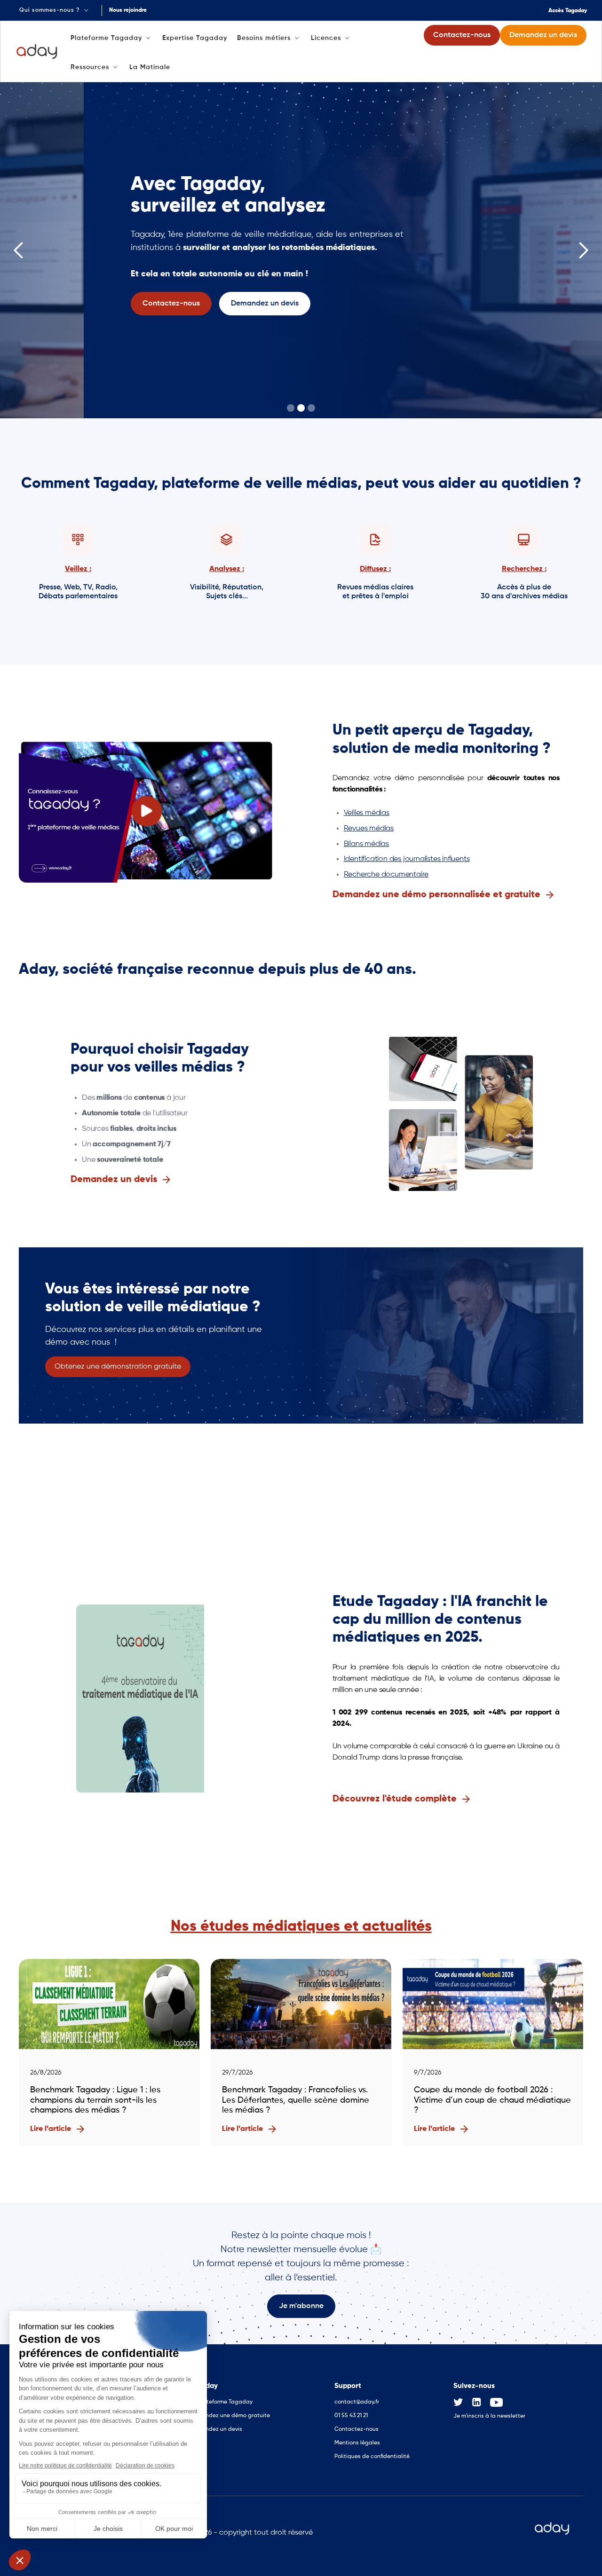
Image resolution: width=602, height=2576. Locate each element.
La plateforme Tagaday (221, 2402)
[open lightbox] (147, 811)
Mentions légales (357, 2443)
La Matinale (150, 67)
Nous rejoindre (128, 10)
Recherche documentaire (386, 875)
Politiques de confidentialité (372, 2457)
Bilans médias (366, 844)
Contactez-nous (356, 2429)
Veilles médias (367, 813)
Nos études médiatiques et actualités (301, 1926)
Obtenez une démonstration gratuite (118, 1367)
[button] (55, 10)
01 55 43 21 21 (351, 2416)
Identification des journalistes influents (407, 859)
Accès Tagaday (568, 11)
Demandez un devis (216, 2429)
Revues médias (369, 829)
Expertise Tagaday (195, 38)
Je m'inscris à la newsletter (489, 2416)
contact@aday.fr (357, 2402)
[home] (37, 52)
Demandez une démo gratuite (230, 2416)
